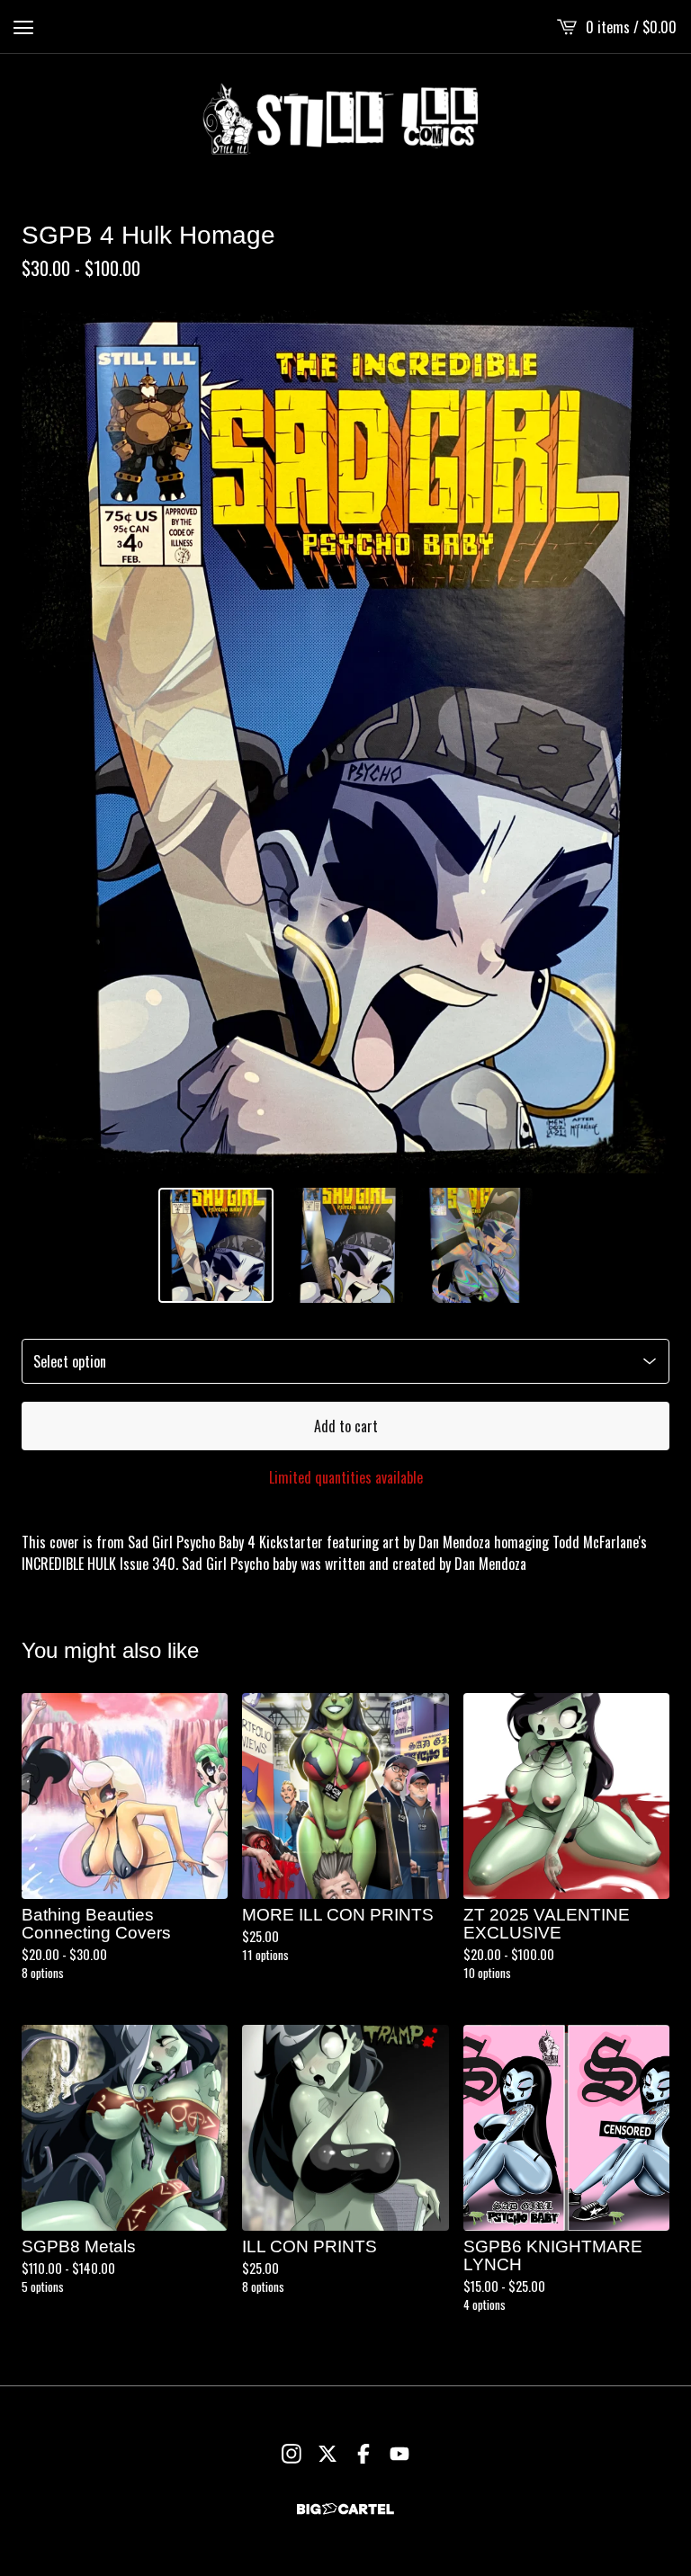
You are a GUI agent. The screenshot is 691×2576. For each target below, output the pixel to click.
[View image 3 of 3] (475, 1245)
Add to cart (346, 1426)
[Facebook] (363, 2454)
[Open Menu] (23, 27)
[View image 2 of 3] (345, 1245)
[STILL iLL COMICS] (345, 119)
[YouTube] (399, 2454)
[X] (328, 2454)
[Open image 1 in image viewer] (345, 742)
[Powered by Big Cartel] (345, 2509)
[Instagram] (292, 2454)
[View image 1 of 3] (216, 1245)
